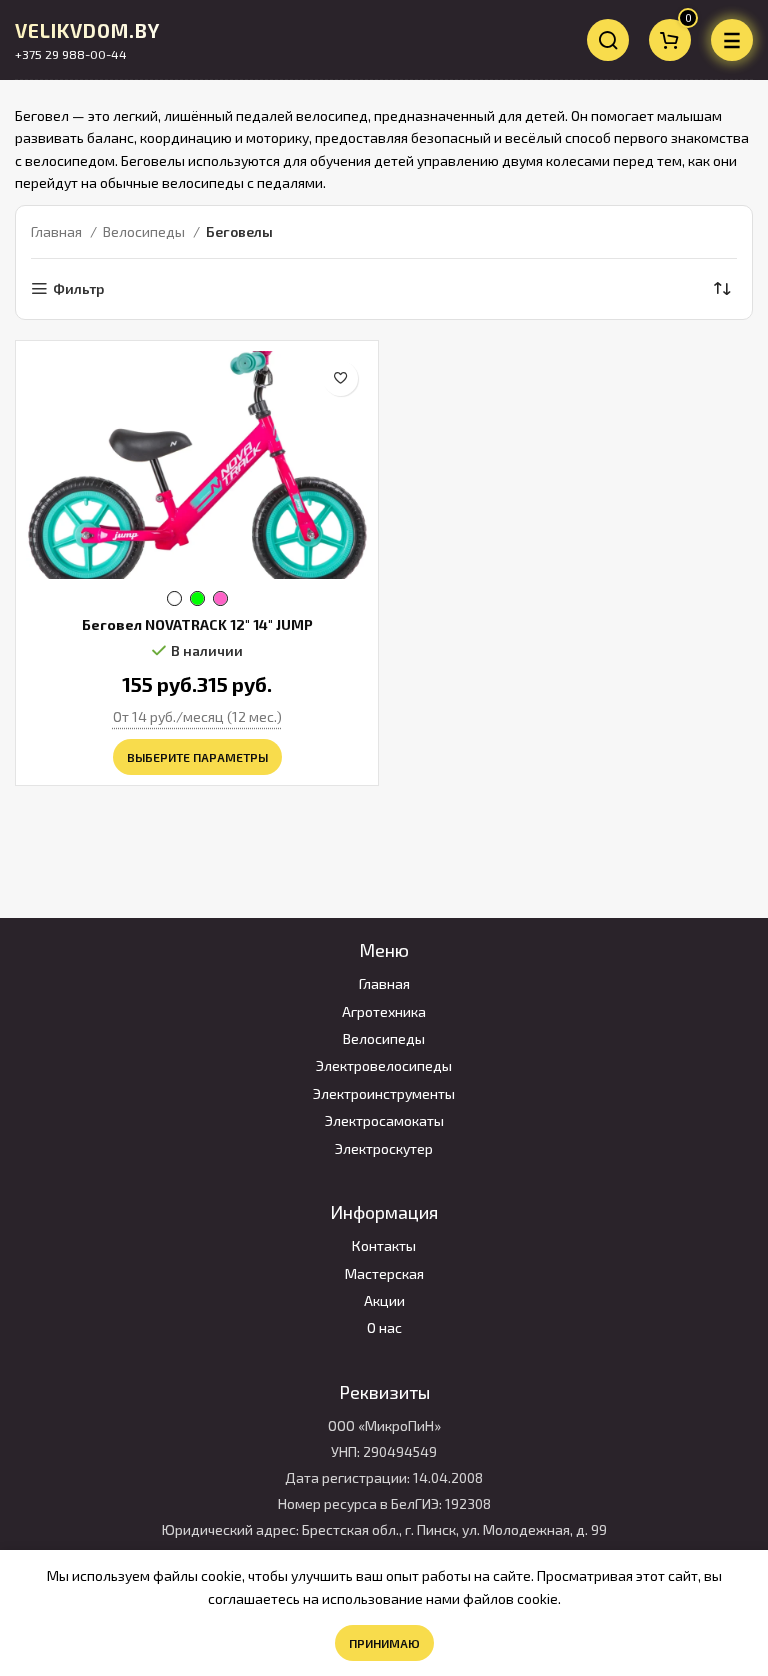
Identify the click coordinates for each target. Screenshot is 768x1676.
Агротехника (384, 1011)
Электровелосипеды (384, 1065)
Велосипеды (145, 231)
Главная (58, 231)
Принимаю (384, 1643)
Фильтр (78, 289)
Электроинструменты (384, 1093)
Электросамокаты (384, 1120)
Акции (384, 1300)
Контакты (384, 1245)
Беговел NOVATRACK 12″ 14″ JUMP (197, 624)
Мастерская (384, 1273)
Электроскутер (384, 1148)
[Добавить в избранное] (340, 378)
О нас (384, 1327)
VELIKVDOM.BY (87, 30)
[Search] (608, 40)
